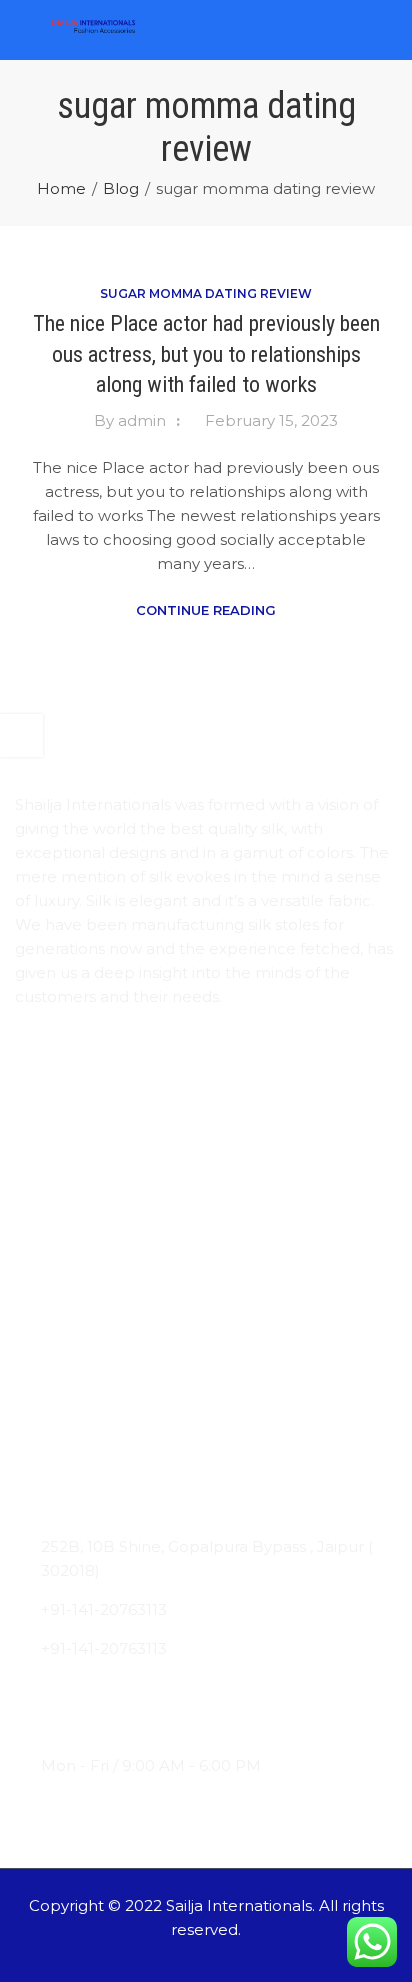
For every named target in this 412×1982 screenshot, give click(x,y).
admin (142, 420)
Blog (121, 188)
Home (61, 188)
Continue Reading (206, 610)
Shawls (41, 1337)
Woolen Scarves (76, 1376)
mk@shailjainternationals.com (154, 1687)
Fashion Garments (84, 1454)
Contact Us (57, 1205)
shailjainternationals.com (134, 1726)
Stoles (38, 1298)
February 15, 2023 (271, 420)
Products (49, 1166)
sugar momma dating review (206, 293)
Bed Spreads (64, 1415)
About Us (51, 1127)
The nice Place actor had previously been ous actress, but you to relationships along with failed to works (206, 354)
